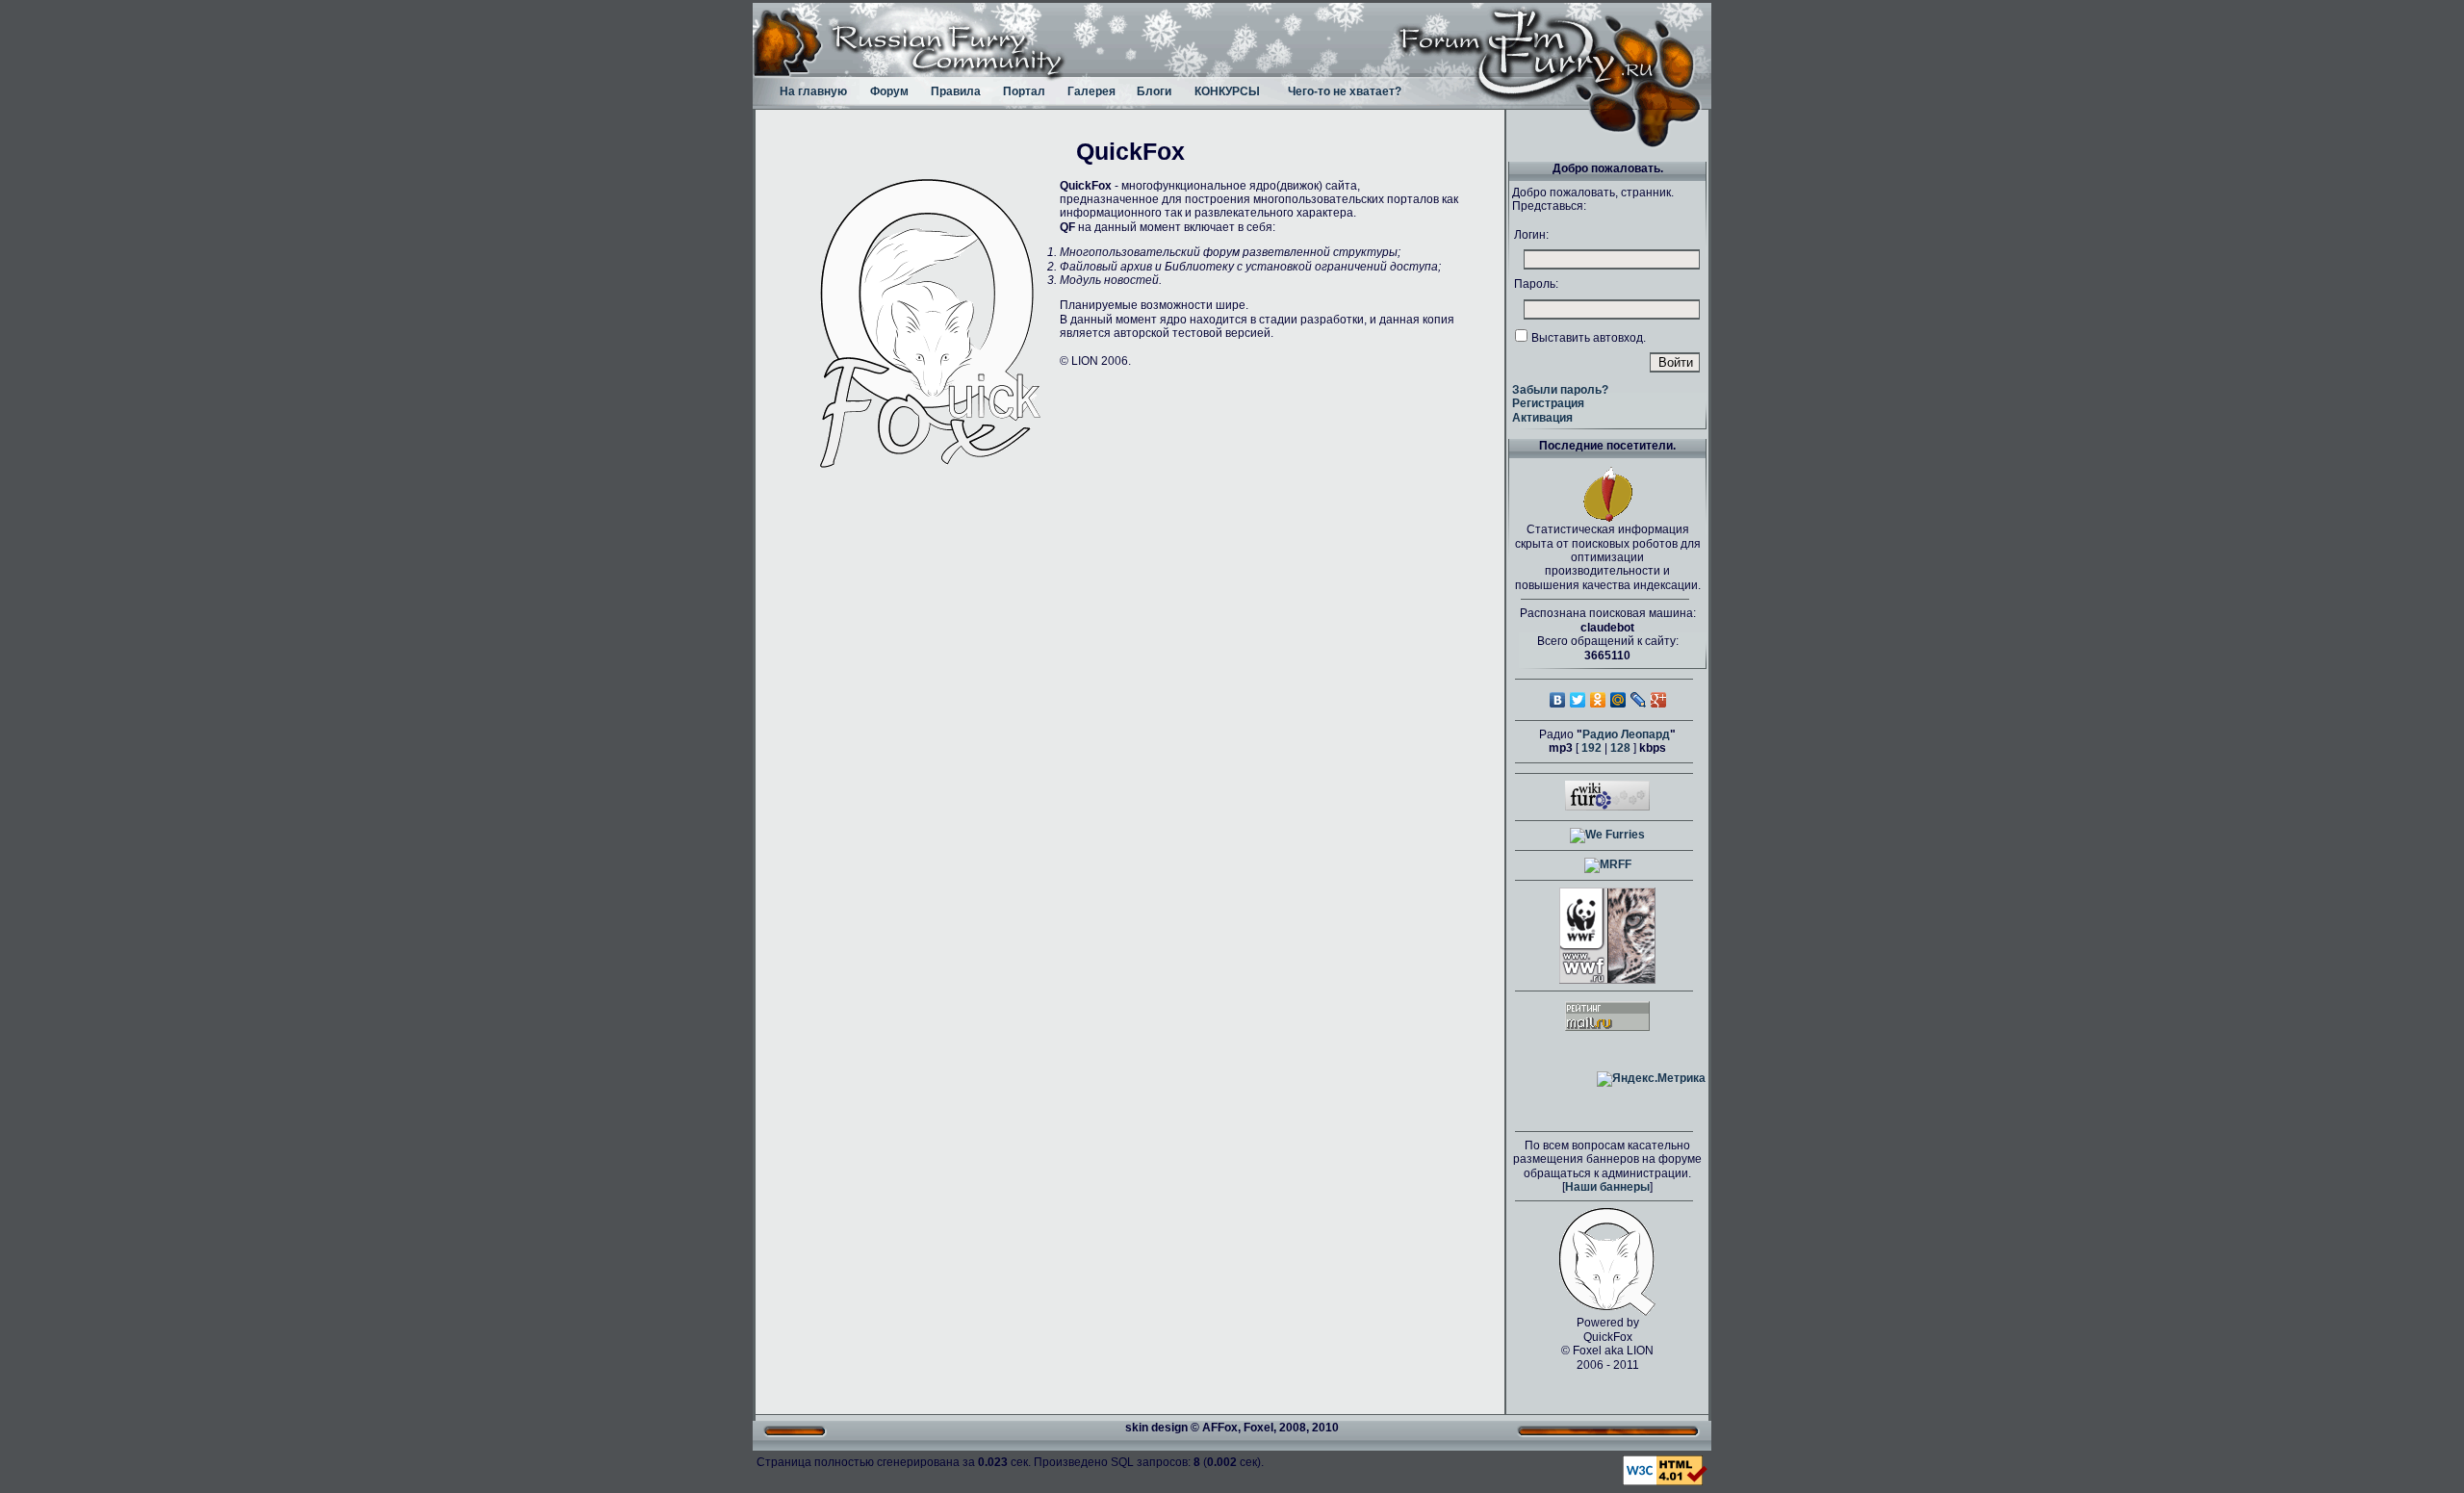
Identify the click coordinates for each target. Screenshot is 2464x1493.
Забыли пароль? (1560, 390)
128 (1620, 748)
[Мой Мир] (1618, 700)
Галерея (1091, 91)
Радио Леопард (1626, 734)
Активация (1542, 418)
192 (1591, 748)
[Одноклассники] (1598, 700)
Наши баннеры (1607, 1187)
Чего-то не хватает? (1345, 91)
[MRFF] (1608, 864)
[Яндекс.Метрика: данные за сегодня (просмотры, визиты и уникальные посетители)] (1651, 1079)
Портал (1024, 91)
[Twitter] (1578, 700)
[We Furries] (1607, 835)
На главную (813, 91)
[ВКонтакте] (1558, 700)
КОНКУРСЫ (1227, 91)
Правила (956, 91)
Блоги (1154, 91)
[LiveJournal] (1639, 700)
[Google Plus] (1659, 700)
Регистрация (1548, 403)
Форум (889, 91)
